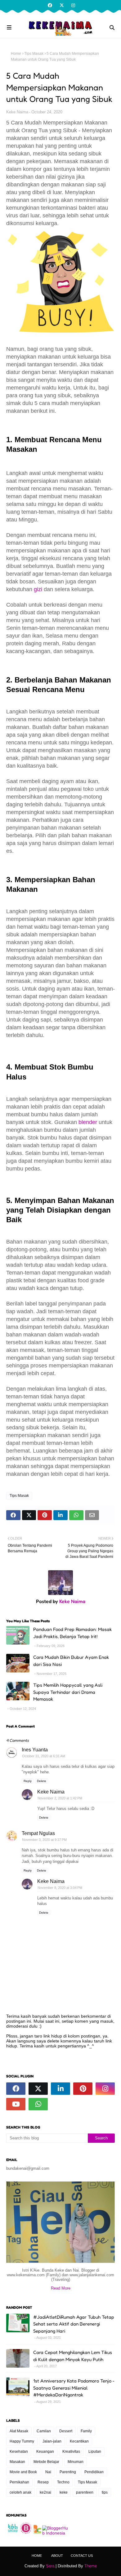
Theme (91, 2566)
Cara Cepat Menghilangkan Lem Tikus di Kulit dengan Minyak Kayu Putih (73, 2356)
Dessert (66, 2431)
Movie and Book (23, 2472)
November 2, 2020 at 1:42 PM (60, 1798)
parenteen (85, 2492)
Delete (42, 1781)
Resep (43, 2482)
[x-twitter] (62, 5)
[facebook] (50, 5)
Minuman (76, 2462)
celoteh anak (20, 2492)
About (57, 2556)
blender (87, 1122)
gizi (38, 589)
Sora (50, 2566)
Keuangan (45, 2452)
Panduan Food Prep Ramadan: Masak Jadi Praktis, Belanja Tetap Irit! (72, 1633)
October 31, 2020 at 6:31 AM (44, 1756)
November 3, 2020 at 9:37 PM (44, 1840)
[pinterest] (83, 2089)
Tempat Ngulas (38, 1833)
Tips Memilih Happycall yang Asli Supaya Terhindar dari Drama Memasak (68, 1692)
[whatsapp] (38, 2104)
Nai (48, 2472)
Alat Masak (19, 2431)
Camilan (44, 2431)
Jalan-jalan (52, 2441)
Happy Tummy (22, 2441)
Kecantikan (79, 2441)
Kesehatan (19, 2452)
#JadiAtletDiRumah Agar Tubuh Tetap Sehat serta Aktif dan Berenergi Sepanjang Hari (74, 2324)
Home (16, 54)
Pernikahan (19, 2482)
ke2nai (45, 2492)
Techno (63, 2482)
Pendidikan (94, 2472)
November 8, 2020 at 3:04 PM (60, 1888)
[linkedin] (60, 2089)
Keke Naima (17, 112)
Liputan (95, 2452)
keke (64, 2492)
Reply (28, 1781)
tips (105, 2492)
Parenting (68, 2472)
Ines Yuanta (35, 1750)
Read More (61, 2288)
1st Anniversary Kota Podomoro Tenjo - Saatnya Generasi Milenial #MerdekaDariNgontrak (74, 2388)
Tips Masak (34, 54)
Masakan (17, 2462)
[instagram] (72, 5)
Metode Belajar (46, 2462)
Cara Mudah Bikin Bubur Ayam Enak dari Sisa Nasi (71, 1661)
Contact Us (82, 2556)
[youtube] (16, 2104)
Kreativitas (71, 2452)
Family (86, 2431)
